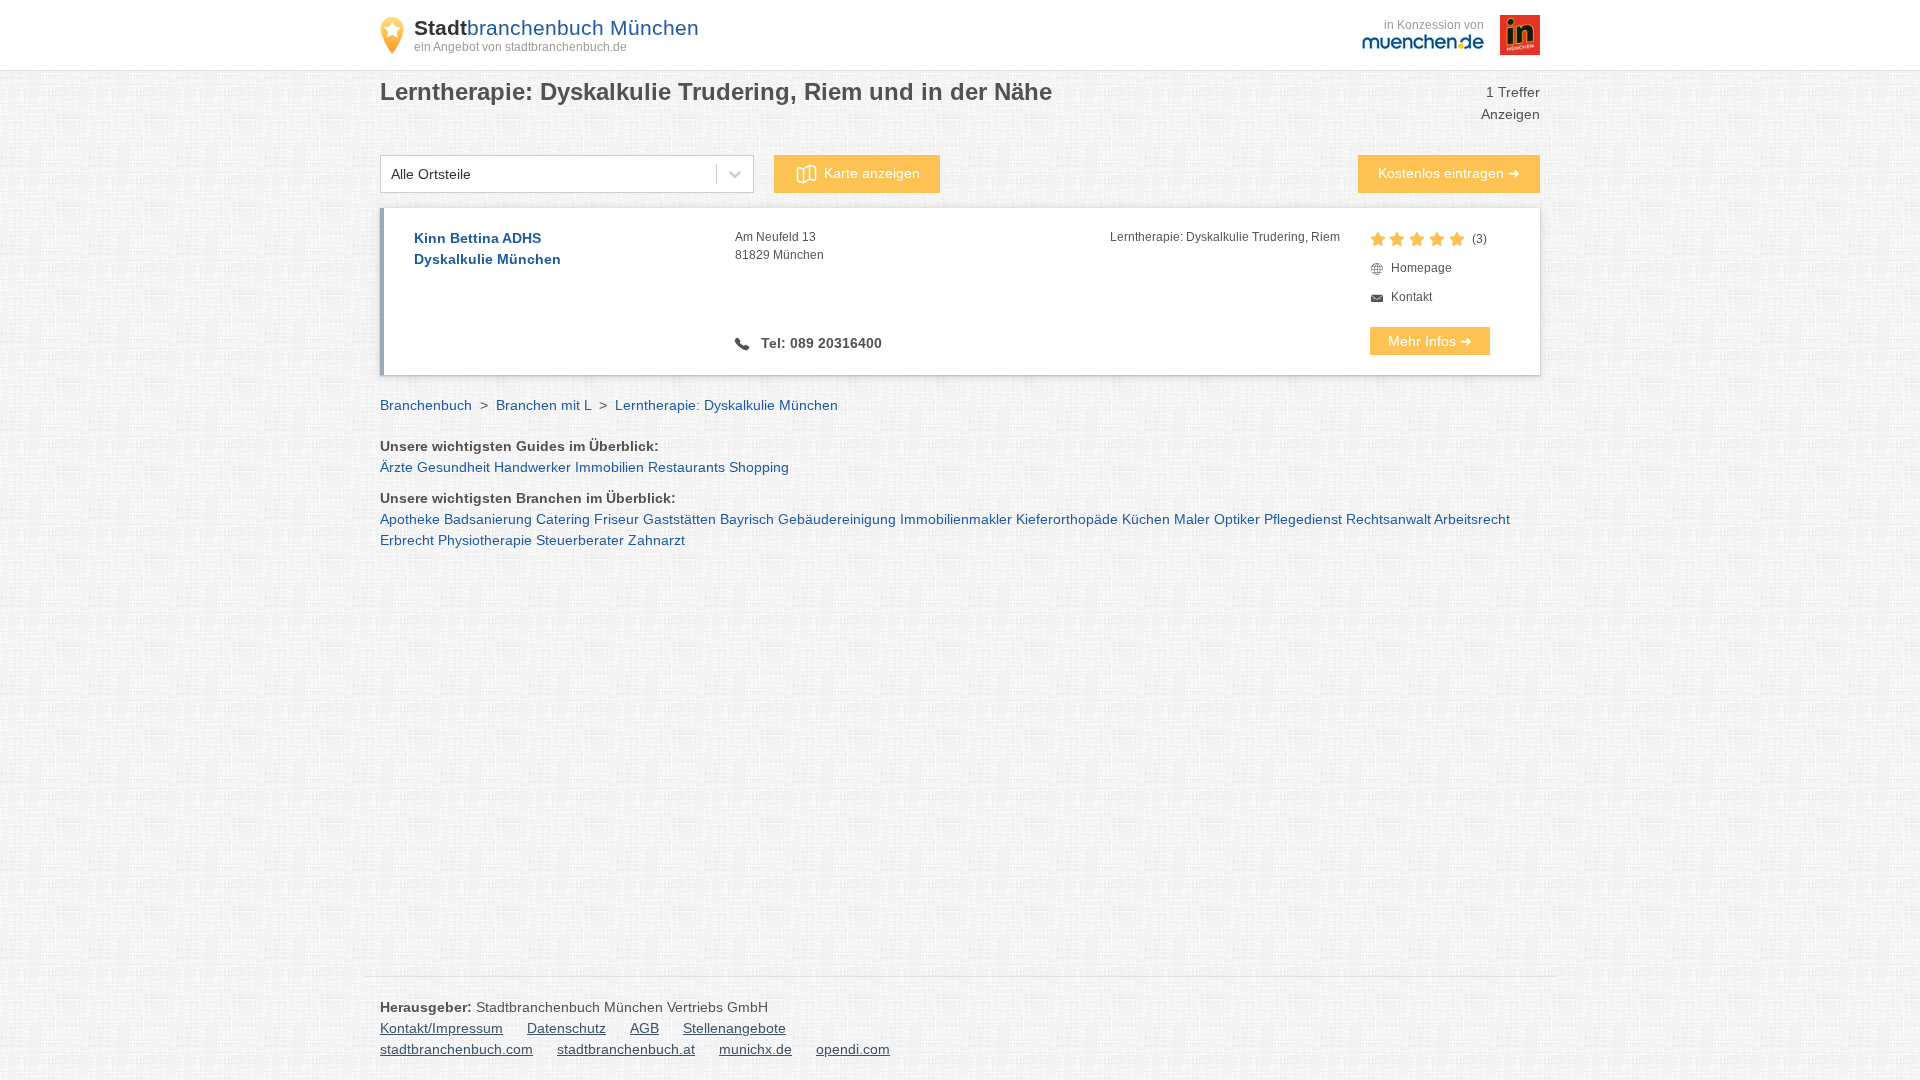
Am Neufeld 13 (779, 246)
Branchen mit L (543, 405)
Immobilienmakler (956, 519)
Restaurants (686, 467)
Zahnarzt (656, 540)
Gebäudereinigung (837, 519)
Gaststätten (679, 519)
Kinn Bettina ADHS (487, 248)
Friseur (616, 519)
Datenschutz (566, 1028)
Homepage (1421, 268)
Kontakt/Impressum (441, 1028)
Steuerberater (580, 540)
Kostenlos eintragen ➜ (1449, 173)
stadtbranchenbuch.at (626, 1049)
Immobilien (609, 467)
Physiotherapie (485, 540)
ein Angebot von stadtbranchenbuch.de (520, 47)
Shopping (759, 467)
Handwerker (532, 467)
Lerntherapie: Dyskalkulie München (726, 405)
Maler (1192, 519)
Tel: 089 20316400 (819, 343)
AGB (644, 1028)
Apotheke (410, 519)
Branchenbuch (426, 405)
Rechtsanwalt (1388, 519)
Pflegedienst (1303, 519)
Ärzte (396, 467)
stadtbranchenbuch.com (456, 1049)
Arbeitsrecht (1472, 519)
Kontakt (1411, 297)
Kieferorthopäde (1067, 519)
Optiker (1237, 519)
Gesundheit (453, 467)
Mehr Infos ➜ (1430, 341)
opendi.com (853, 1049)
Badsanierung (488, 519)
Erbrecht (407, 540)
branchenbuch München (556, 27)
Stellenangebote (734, 1028)
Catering (563, 519)
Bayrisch (747, 519)
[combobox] (391, 174)
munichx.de (755, 1049)
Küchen (1146, 519)
